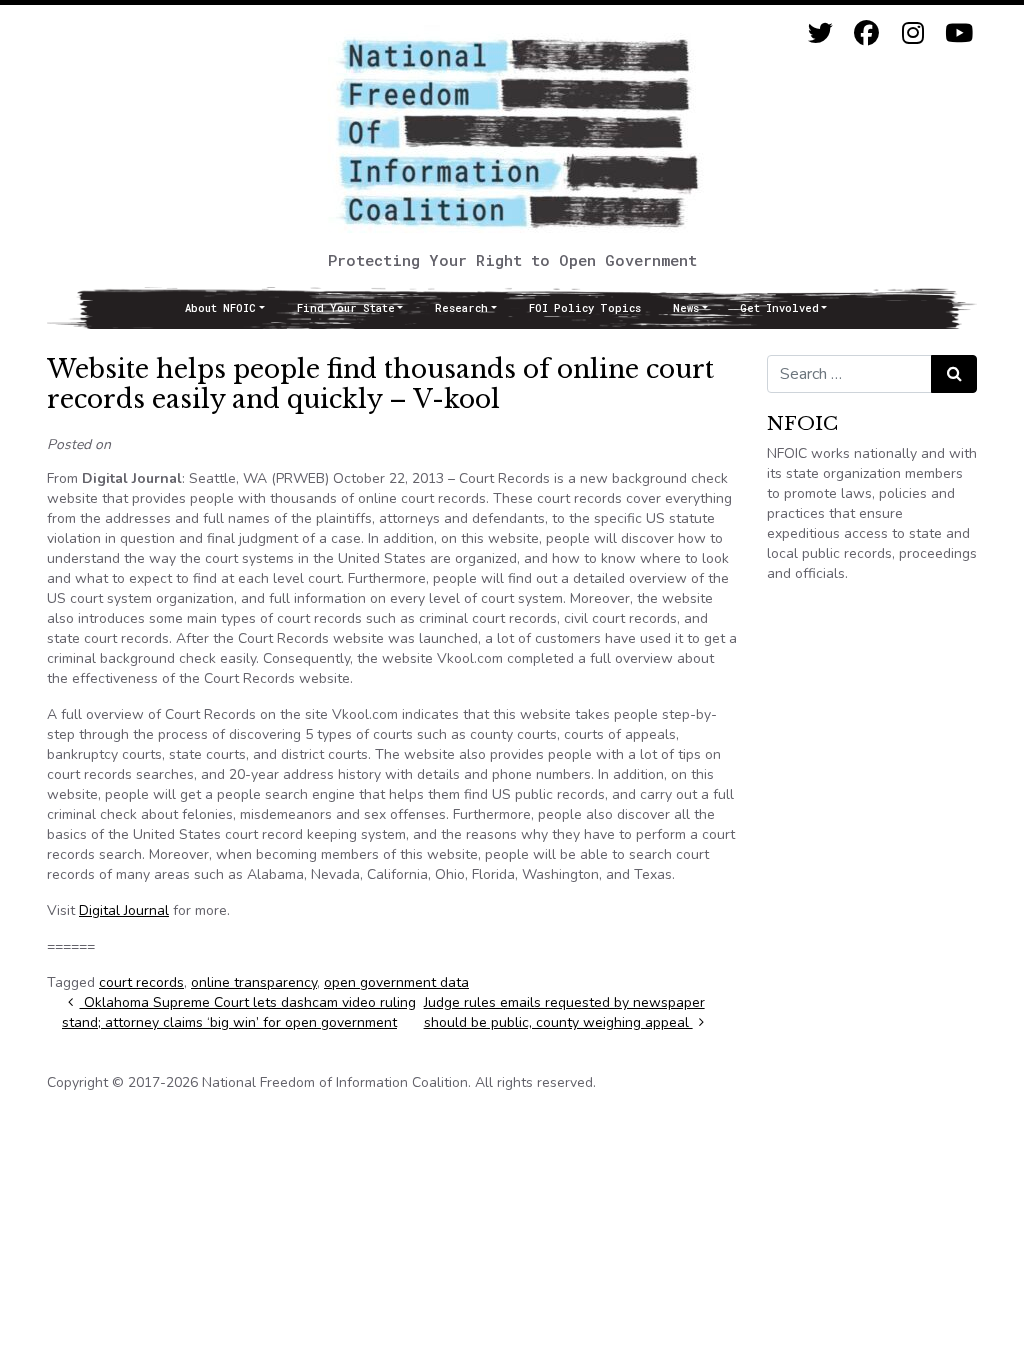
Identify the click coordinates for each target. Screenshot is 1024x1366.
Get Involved (779, 308)
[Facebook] (866, 33)
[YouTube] (958, 33)
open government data (396, 982)
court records (141, 982)
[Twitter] (820, 33)
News (686, 308)
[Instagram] (912, 33)
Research (461, 308)
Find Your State (346, 308)
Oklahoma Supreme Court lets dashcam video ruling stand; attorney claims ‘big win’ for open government (239, 1012)
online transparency (254, 982)
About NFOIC (220, 308)
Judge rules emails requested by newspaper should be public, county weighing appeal (564, 1012)
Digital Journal (124, 910)
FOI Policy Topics (585, 308)
